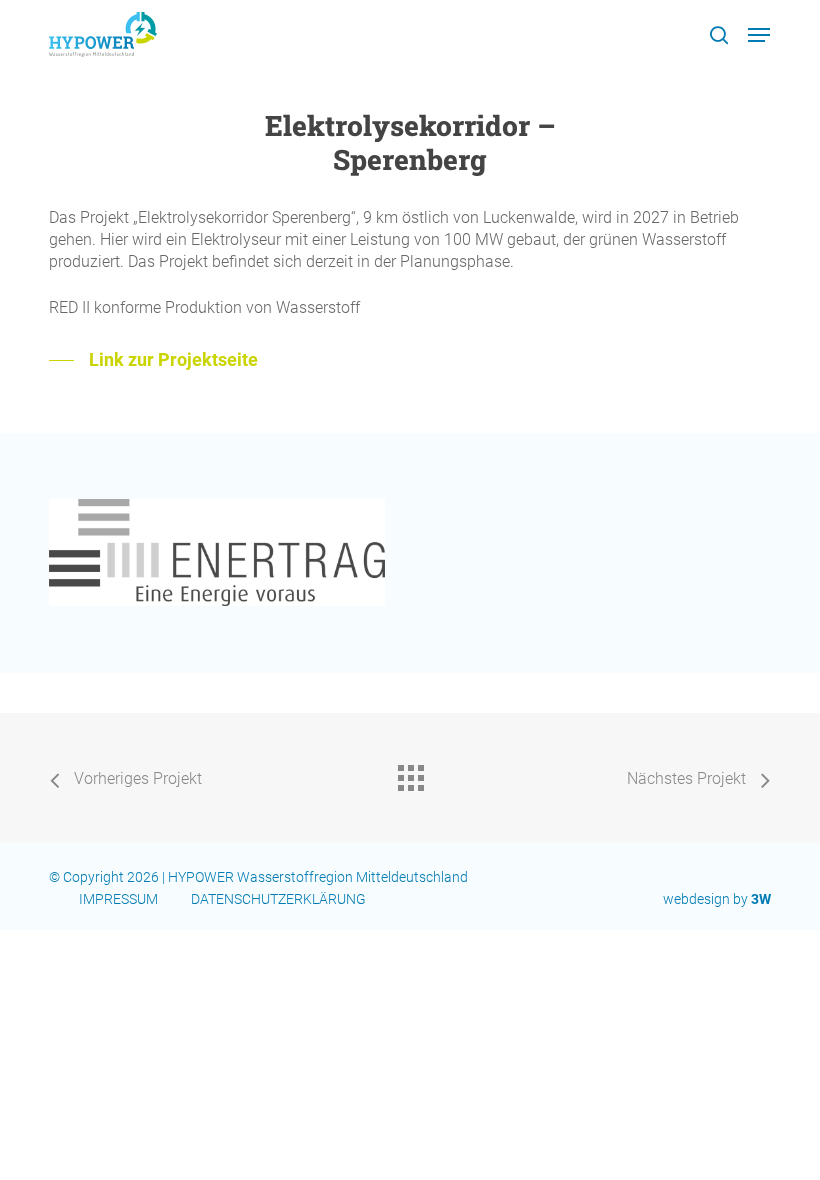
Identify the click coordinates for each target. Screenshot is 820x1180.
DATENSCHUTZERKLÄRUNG (280, 899)
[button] (759, 35)
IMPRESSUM (118, 899)
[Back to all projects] (410, 773)
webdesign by (717, 899)
